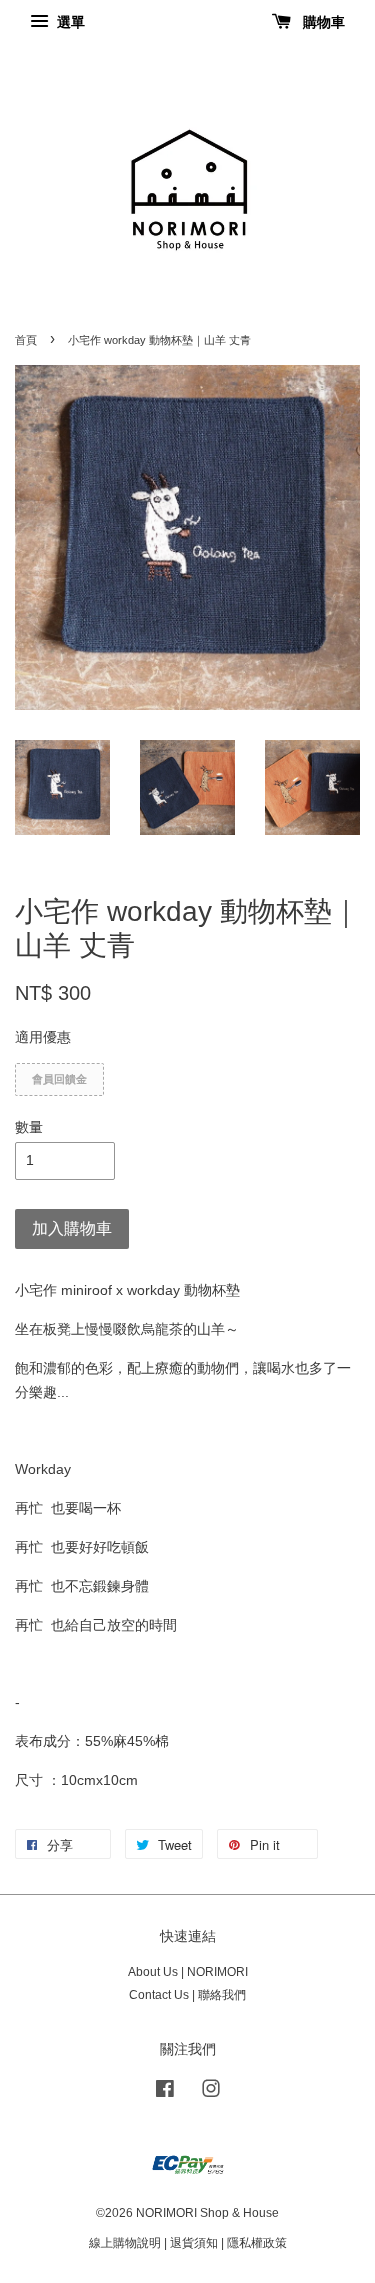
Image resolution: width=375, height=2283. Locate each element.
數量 (29, 1127)
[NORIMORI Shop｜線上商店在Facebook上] (165, 2093)
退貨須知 (194, 2243)
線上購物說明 (125, 2243)
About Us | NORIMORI (188, 1972)
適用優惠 (43, 1037)
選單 (69, 22)
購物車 (322, 22)
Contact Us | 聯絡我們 (187, 1995)
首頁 (26, 340)
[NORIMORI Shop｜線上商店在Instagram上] (211, 2093)
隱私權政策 (257, 2243)
